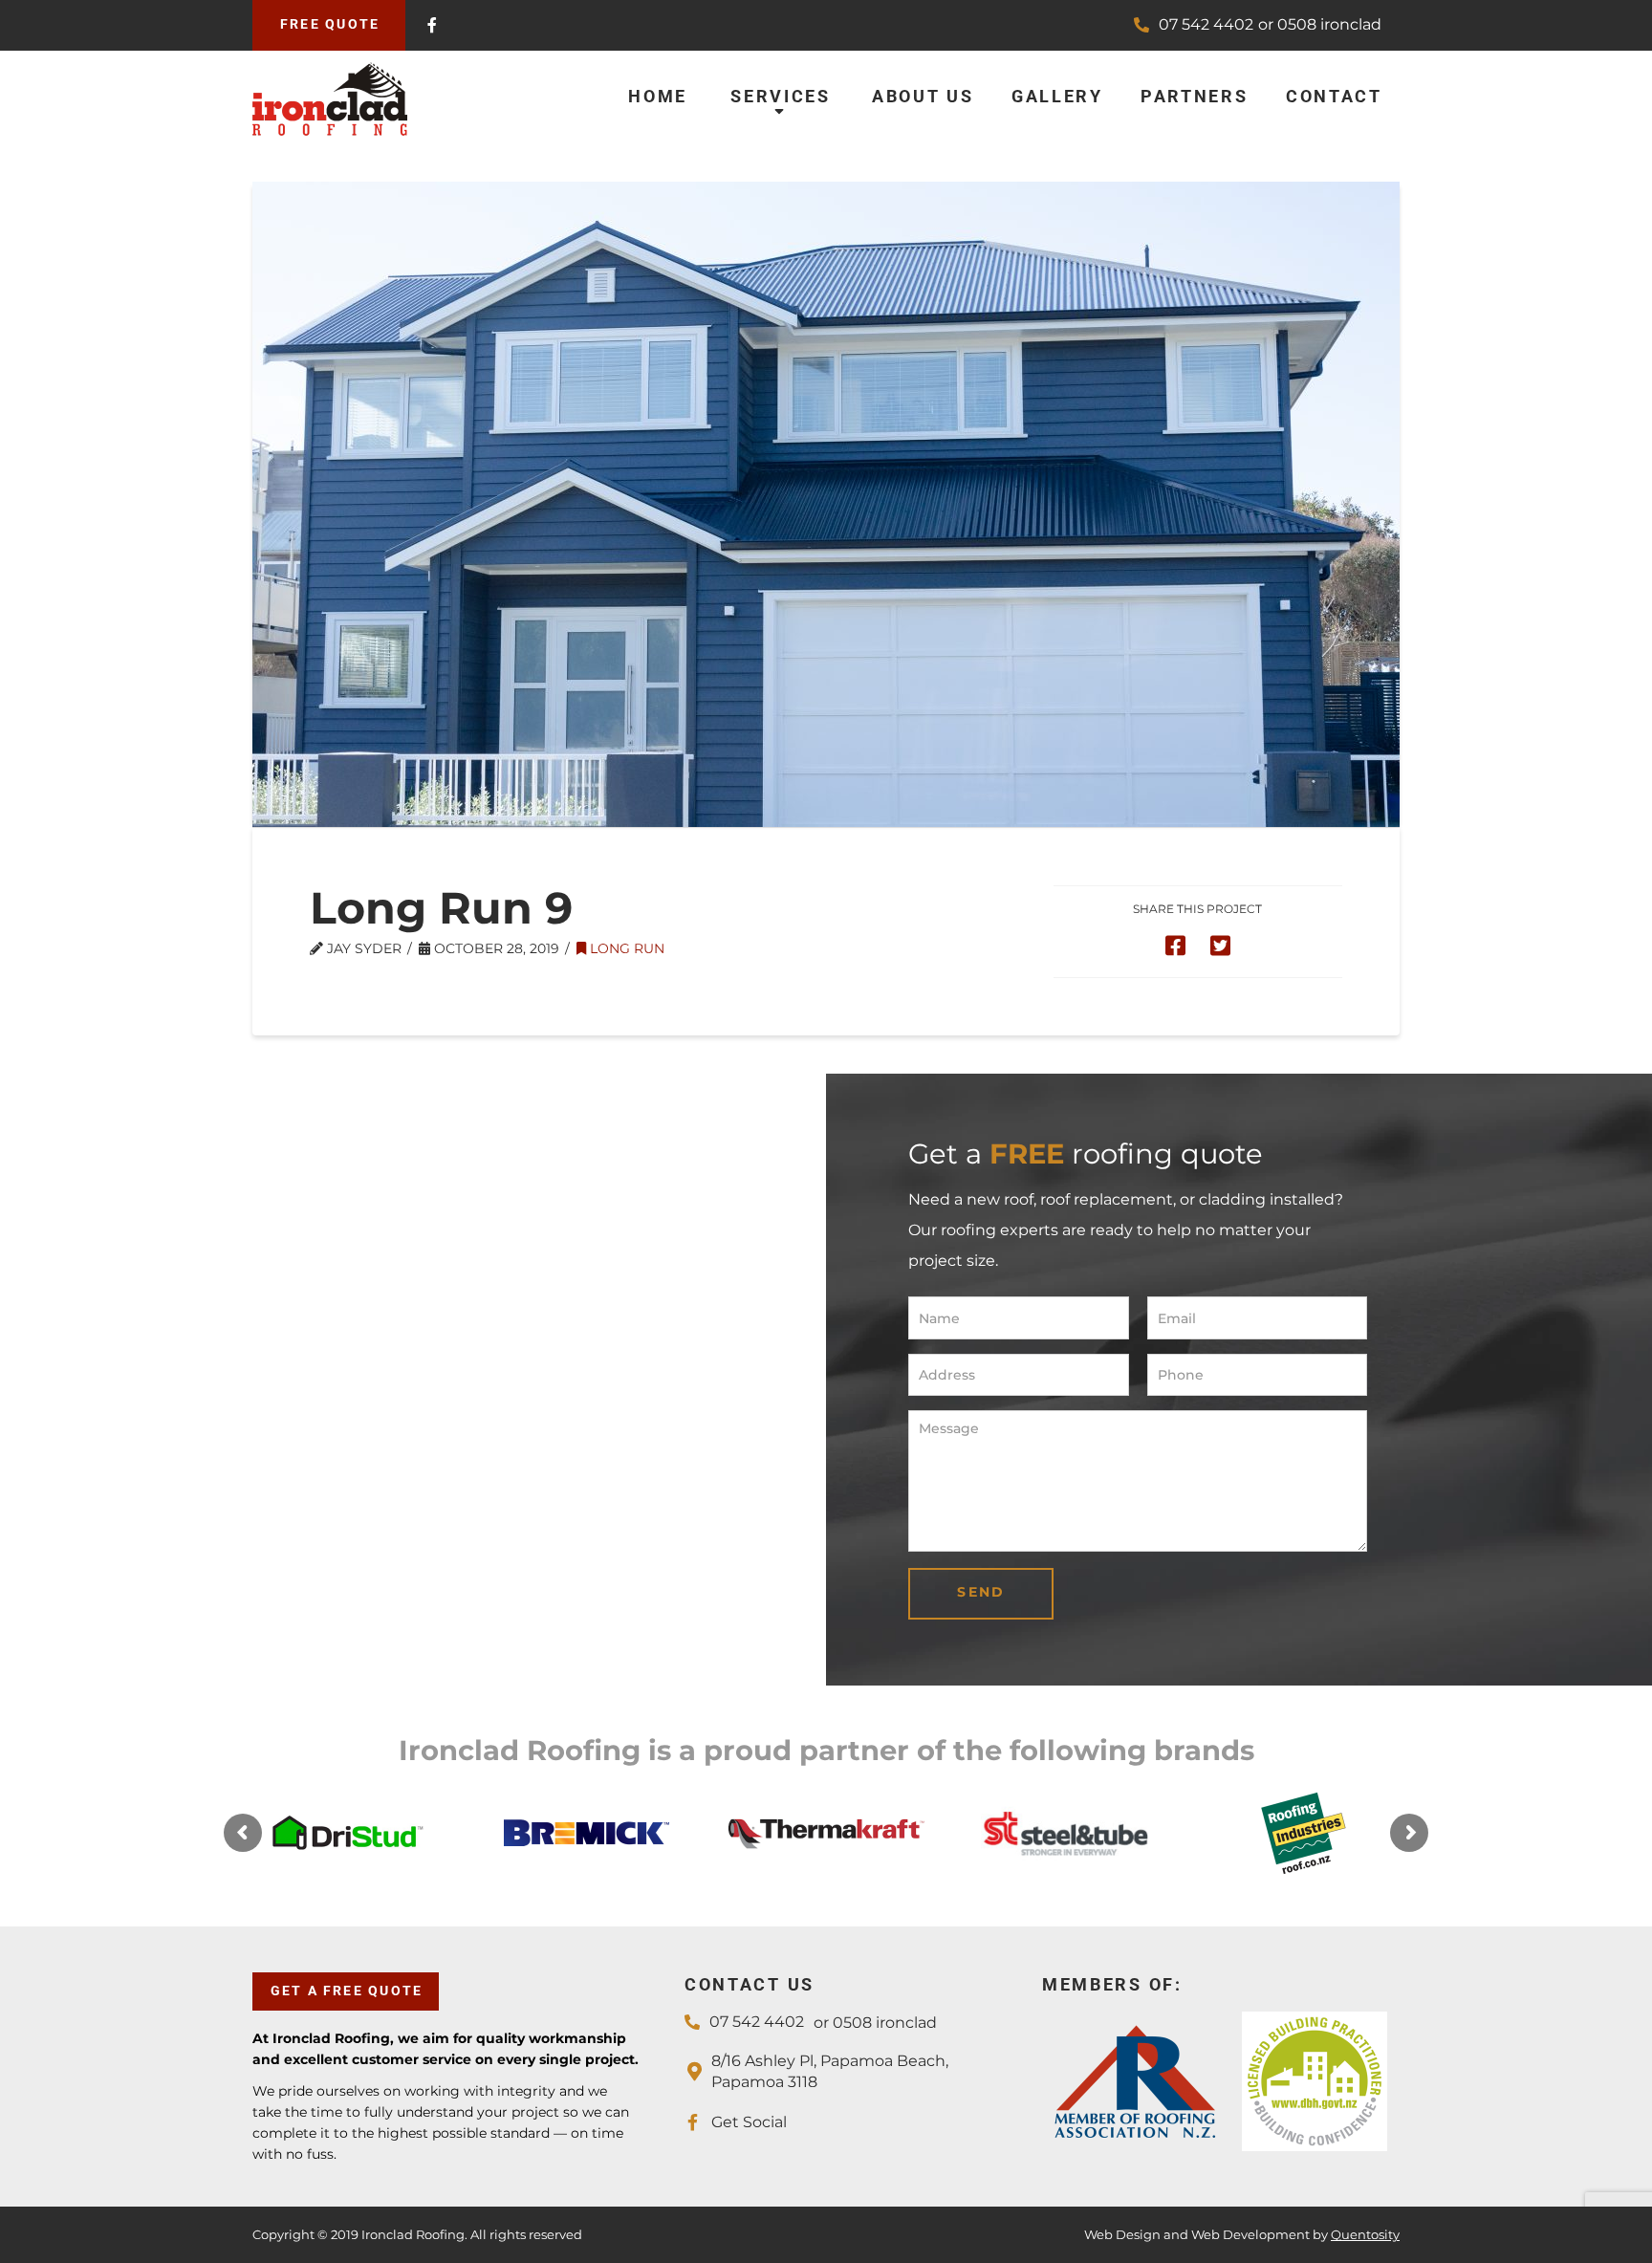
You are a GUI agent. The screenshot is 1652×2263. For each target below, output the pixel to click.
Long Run (625, 948)
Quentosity (1365, 2234)
